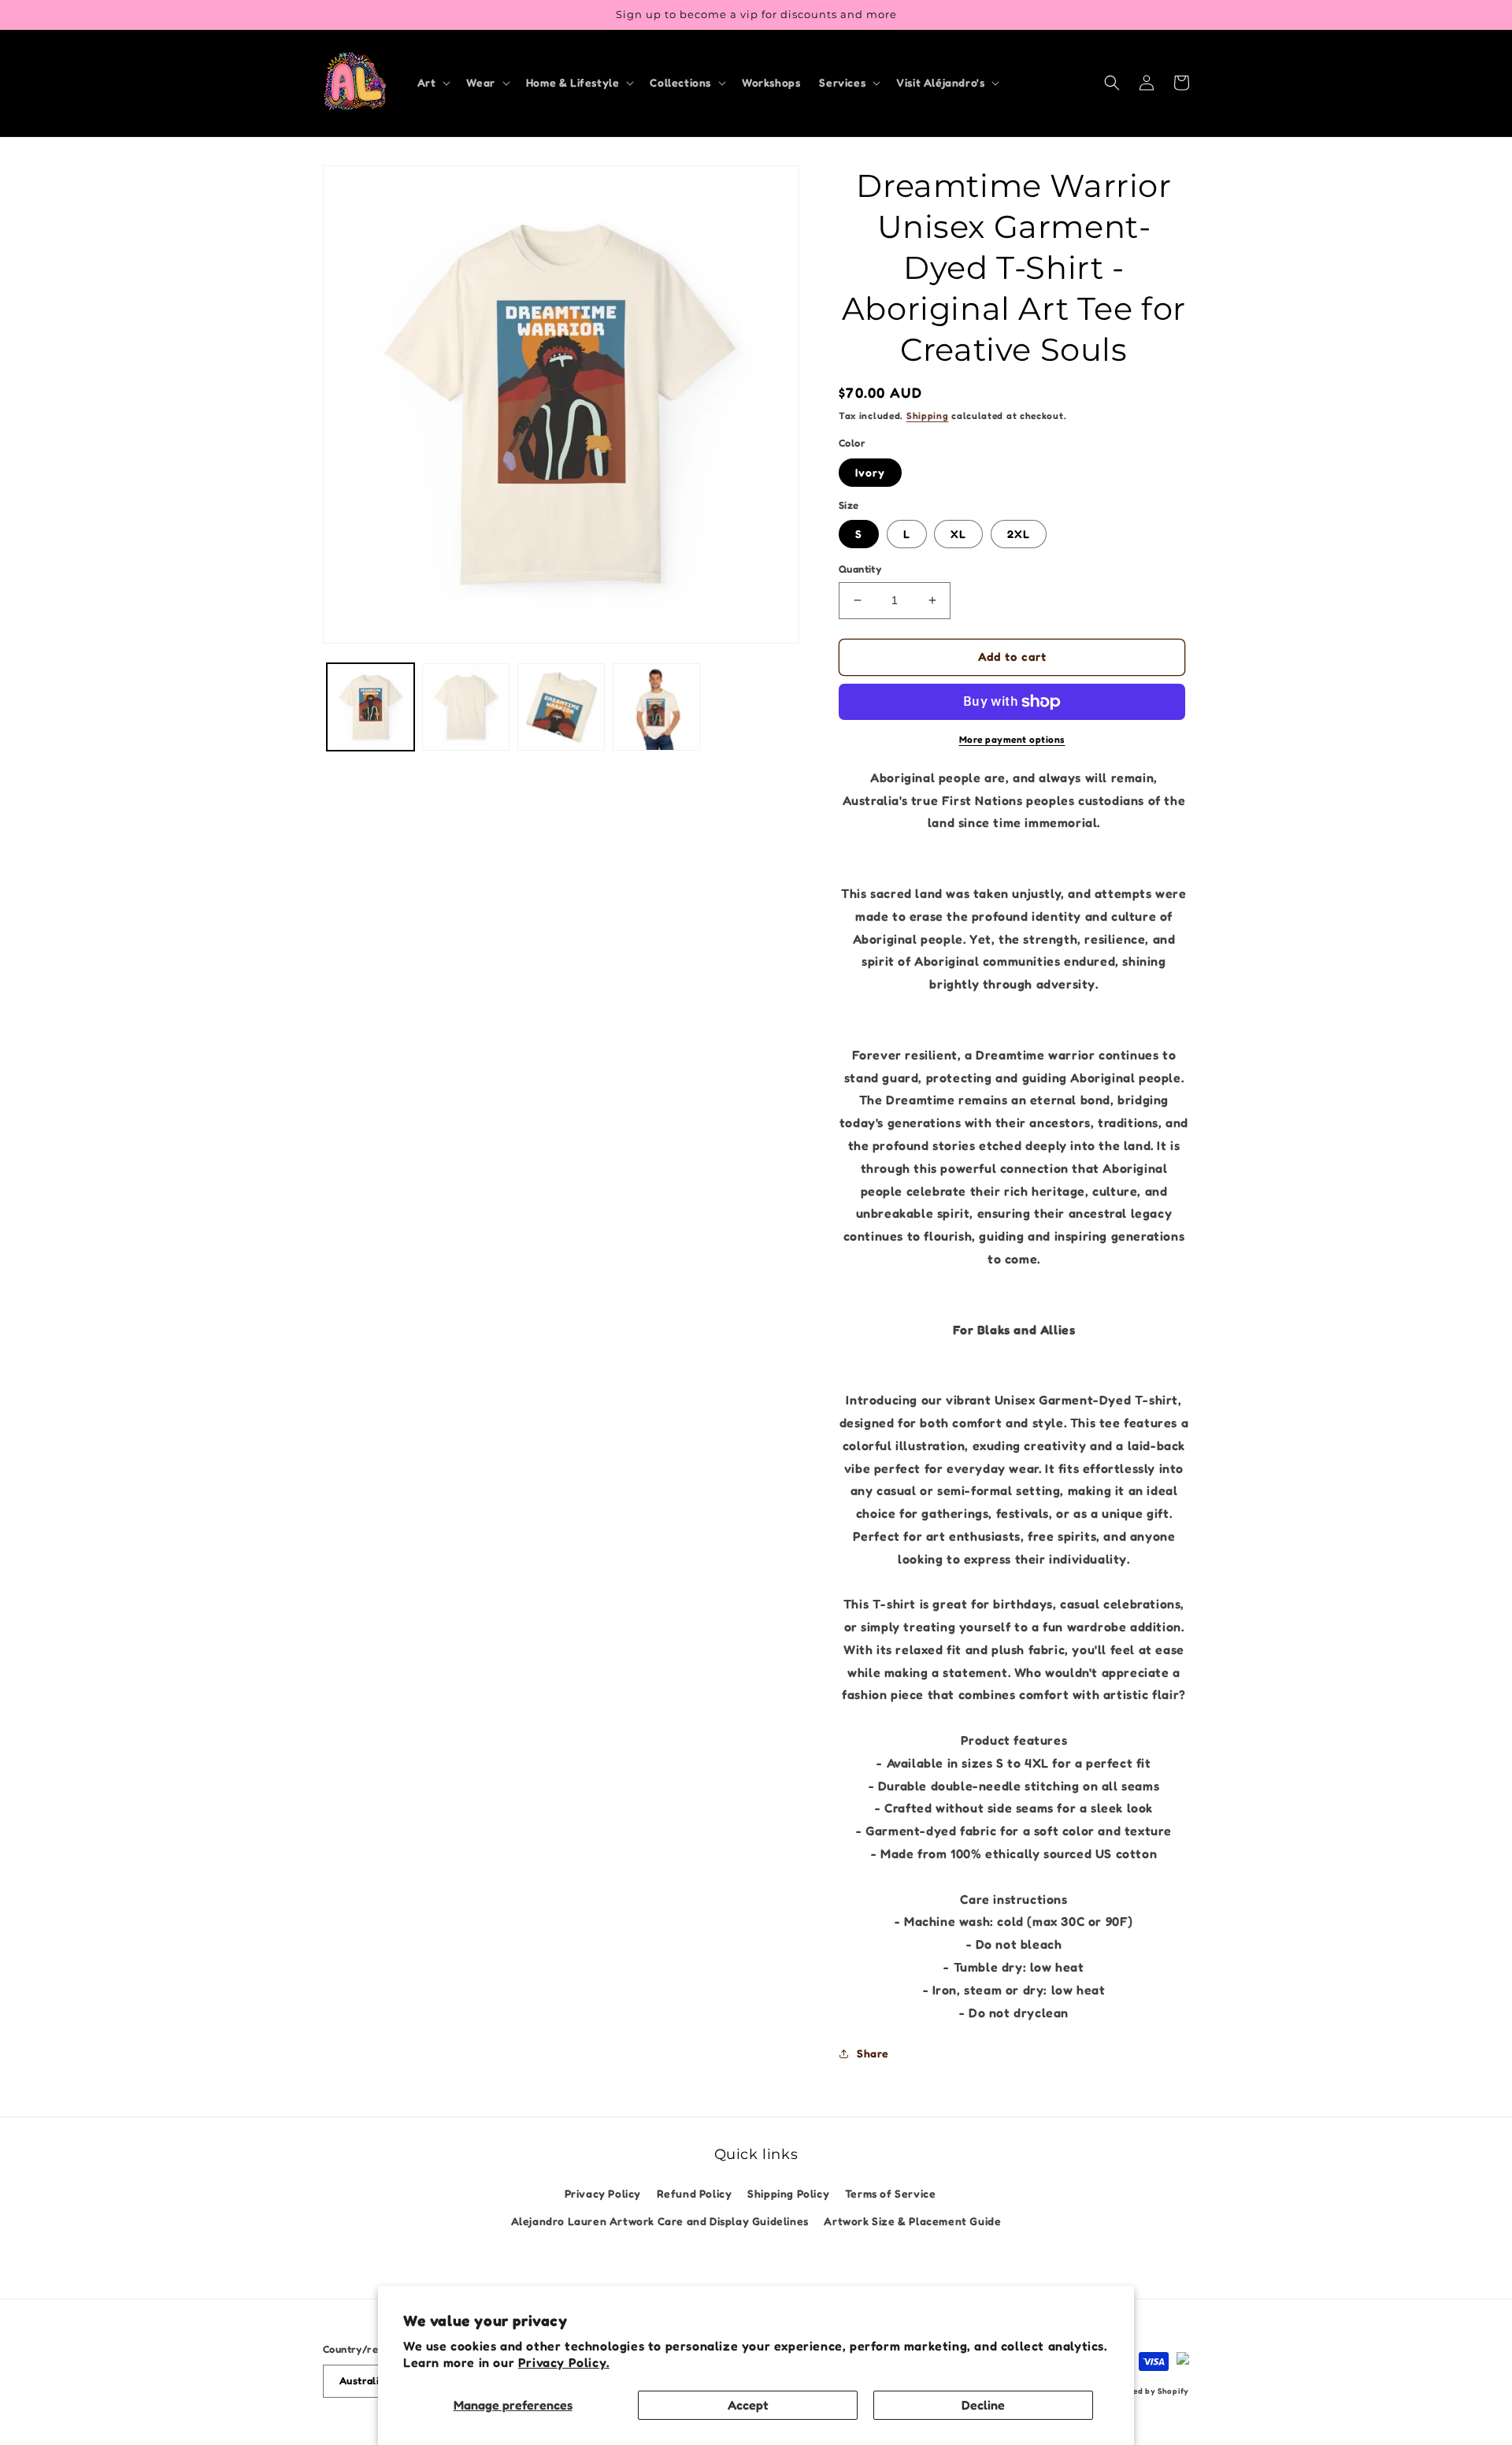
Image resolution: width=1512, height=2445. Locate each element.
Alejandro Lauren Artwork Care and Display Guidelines (660, 2221)
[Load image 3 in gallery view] (561, 707)
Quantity (860, 569)
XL (958, 534)
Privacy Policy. (564, 2362)
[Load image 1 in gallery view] (371, 707)
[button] (433, 83)
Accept (748, 2405)
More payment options (1012, 739)
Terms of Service (891, 2193)
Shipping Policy (788, 2193)
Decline (983, 2405)
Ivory (870, 472)
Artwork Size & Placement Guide (912, 2221)
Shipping (928, 416)
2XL (1019, 534)
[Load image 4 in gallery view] (656, 707)
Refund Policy (695, 2193)
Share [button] (873, 2053)
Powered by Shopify (1149, 2391)
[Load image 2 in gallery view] (466, 707)
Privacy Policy (603, 2193)
